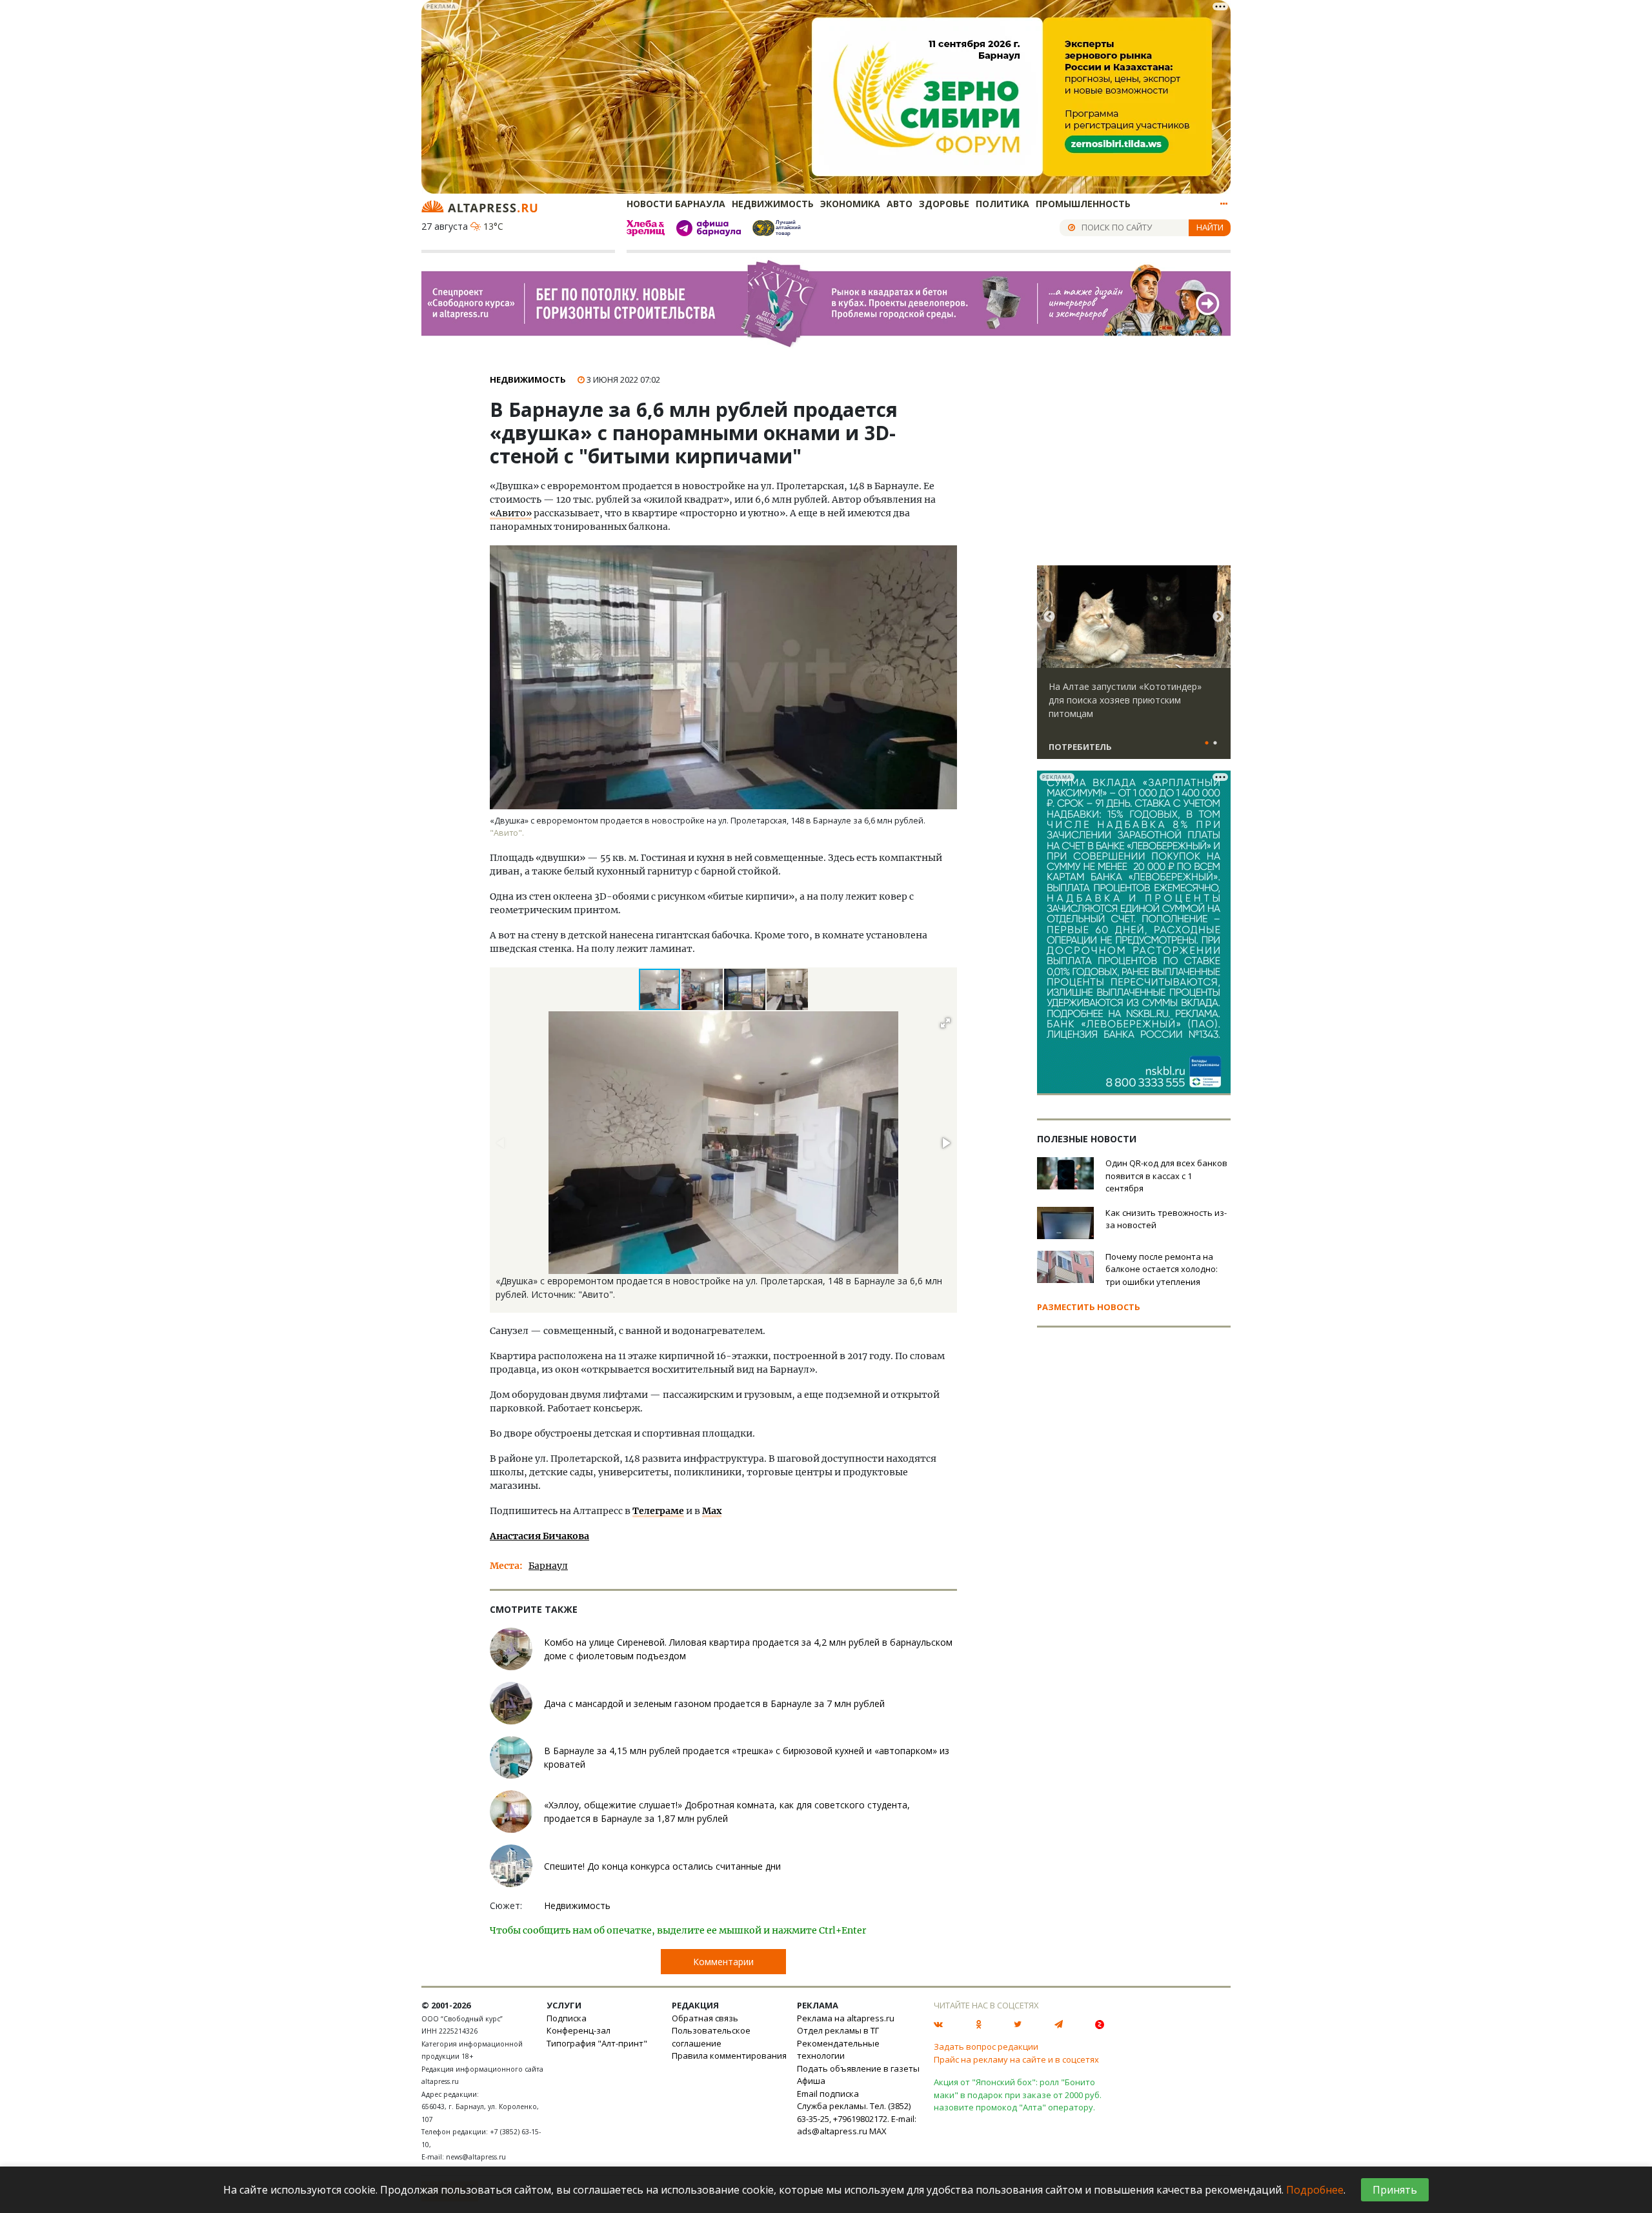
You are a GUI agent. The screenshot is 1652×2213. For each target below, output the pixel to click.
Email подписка (828, 2094)
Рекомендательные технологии (838, 2050)
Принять (1395, 2190)
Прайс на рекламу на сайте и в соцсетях (1016, 2059)
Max (712, 1511)
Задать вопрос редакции (986, 2046)
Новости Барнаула (676, 204)
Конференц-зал (579, 2030)
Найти (1210, 227)
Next (1218, 617)
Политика (1002, 204)
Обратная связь (705, 2018)
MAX (878, 2131)
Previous (1049, 617)
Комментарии (723, 1962)
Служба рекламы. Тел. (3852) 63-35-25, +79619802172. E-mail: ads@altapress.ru (857, 2118)
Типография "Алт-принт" (597, 2043)
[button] (703, 989)
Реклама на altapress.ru (846, 2018)
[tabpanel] (1134, 668)
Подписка (567, 2018)
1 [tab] (1207, 743)
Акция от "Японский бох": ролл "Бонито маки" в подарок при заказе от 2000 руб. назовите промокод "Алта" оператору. (1018, 2095)
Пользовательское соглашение (711, 2037)
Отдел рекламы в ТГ (838, 2030)
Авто (900, 204)
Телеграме (658, 1511)
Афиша (811, 2081)
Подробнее (1315, 2190)
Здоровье (944, 204)
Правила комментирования (729, 2056)
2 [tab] (1215, 743)
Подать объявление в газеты (858, 2068)
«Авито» (511, 513)
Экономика (850, 204)
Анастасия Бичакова (539, 1536)
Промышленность (1083, 204)
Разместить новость (1089, 1307)
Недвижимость (773, 204)
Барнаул (548, 1566)
